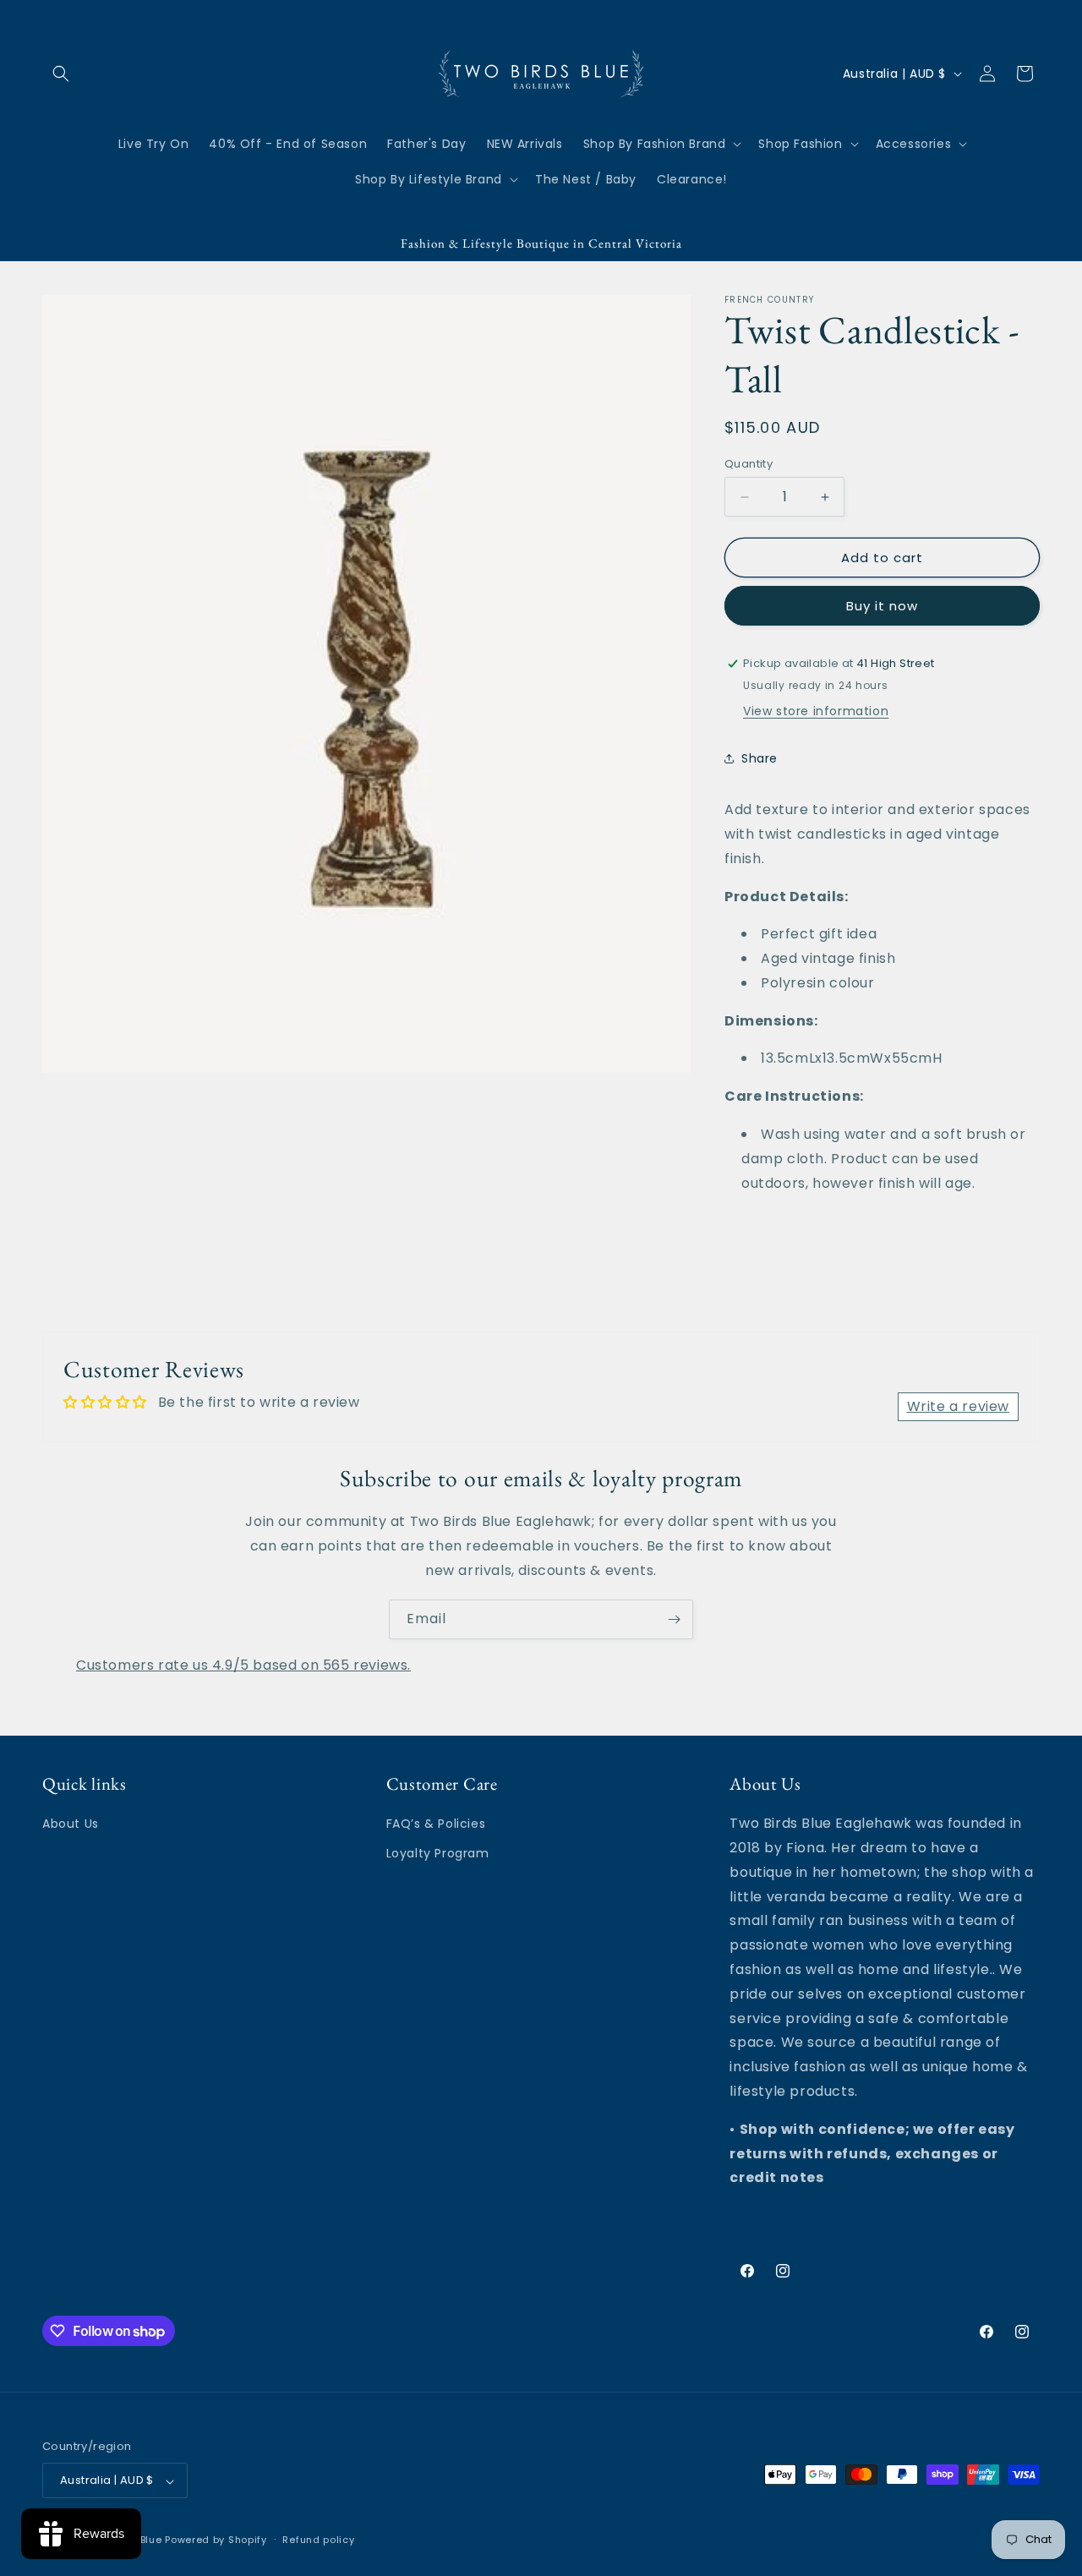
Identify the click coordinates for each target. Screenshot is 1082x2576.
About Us (71, 1824)
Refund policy (318, 2540)
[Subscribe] (674, 1619)
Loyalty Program (438, 1854)
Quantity (749, 464)
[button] (61, 74)
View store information (816, 711)
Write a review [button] (958, 1406)
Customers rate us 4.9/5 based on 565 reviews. (243, 1665)
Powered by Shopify (216, 2540)
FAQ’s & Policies (436, 1824)
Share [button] (760, 758)
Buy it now (882, 606)
